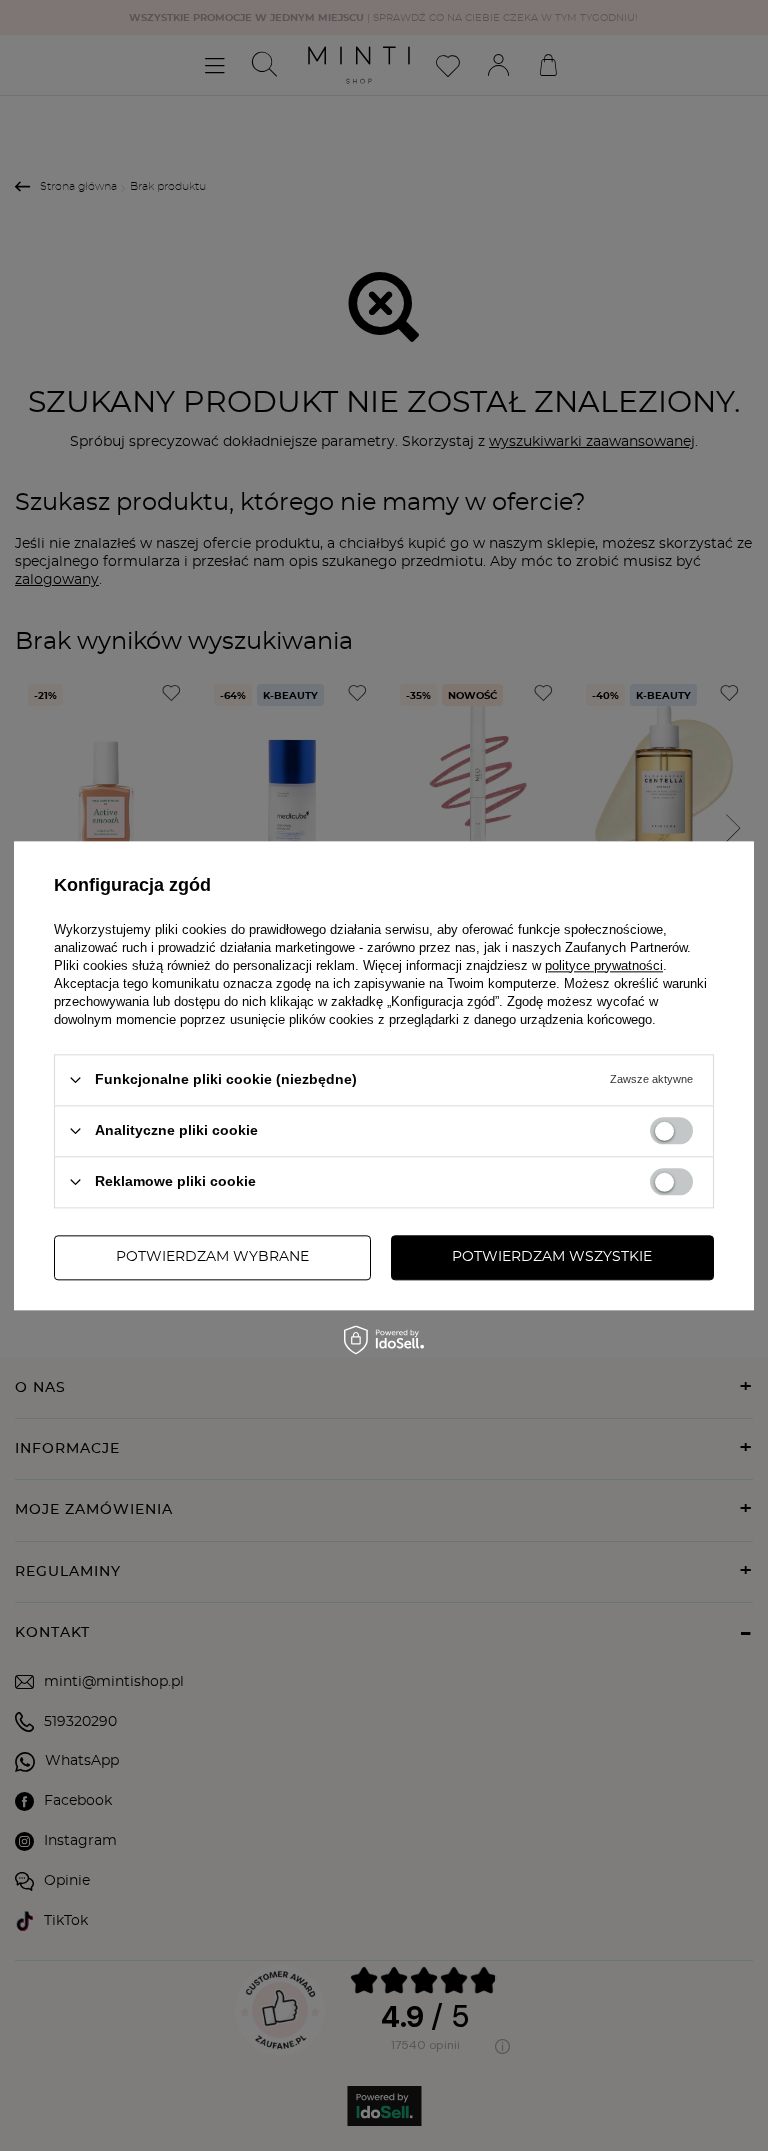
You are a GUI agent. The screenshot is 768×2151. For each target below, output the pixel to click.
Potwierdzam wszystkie (552, 1257)
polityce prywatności (604, 965)
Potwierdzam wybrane (212, 1257)
